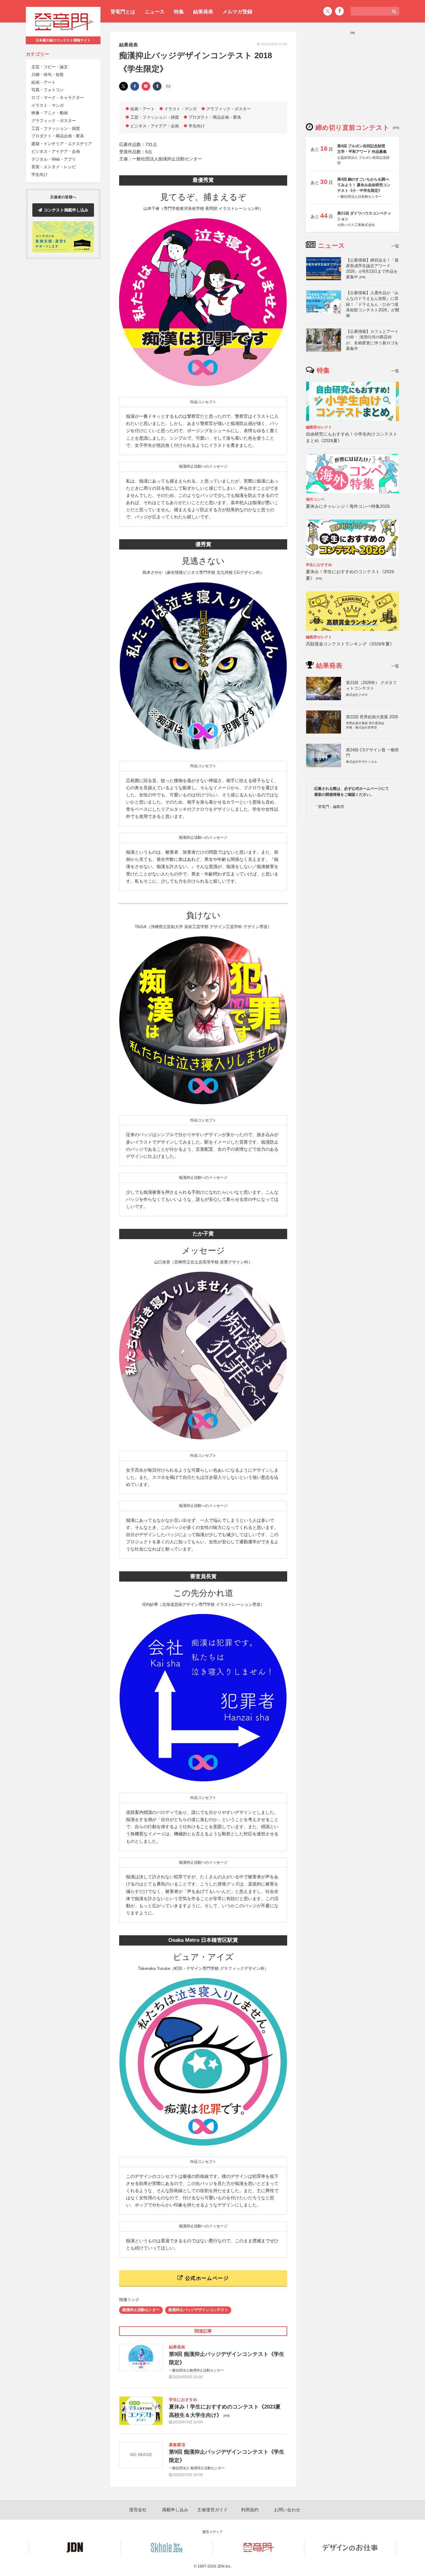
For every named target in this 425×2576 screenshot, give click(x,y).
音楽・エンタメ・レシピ (54, 167)
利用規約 (250, 2510)
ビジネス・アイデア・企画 (56, 151)
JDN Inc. (224, 2566)
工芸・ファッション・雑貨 (56, 128)
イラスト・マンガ (48, 105)
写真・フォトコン (48, 90)
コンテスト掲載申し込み (66, 210)
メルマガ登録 (237, 12)
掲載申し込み (175, 2510)
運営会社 (138, 2510)
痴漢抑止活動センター (141, 2310)
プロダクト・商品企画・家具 (58, 136)
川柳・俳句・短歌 (48, 75)
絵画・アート (44, 82)
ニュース (155, 12)
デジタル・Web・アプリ (54, 159)
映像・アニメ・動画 (50, 113)
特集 (179, 12)
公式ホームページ (206, 2278)
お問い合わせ (287, 2510)
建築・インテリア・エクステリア (62, 144)
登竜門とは (123, 12)
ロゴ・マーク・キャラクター (58, 98)
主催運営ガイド (213, 2510)
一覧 (395, 246)
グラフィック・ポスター (54, 121)
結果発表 (203, 12)
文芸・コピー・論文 (50, 67)
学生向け (40, 175)
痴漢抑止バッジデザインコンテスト (198, 2310)
